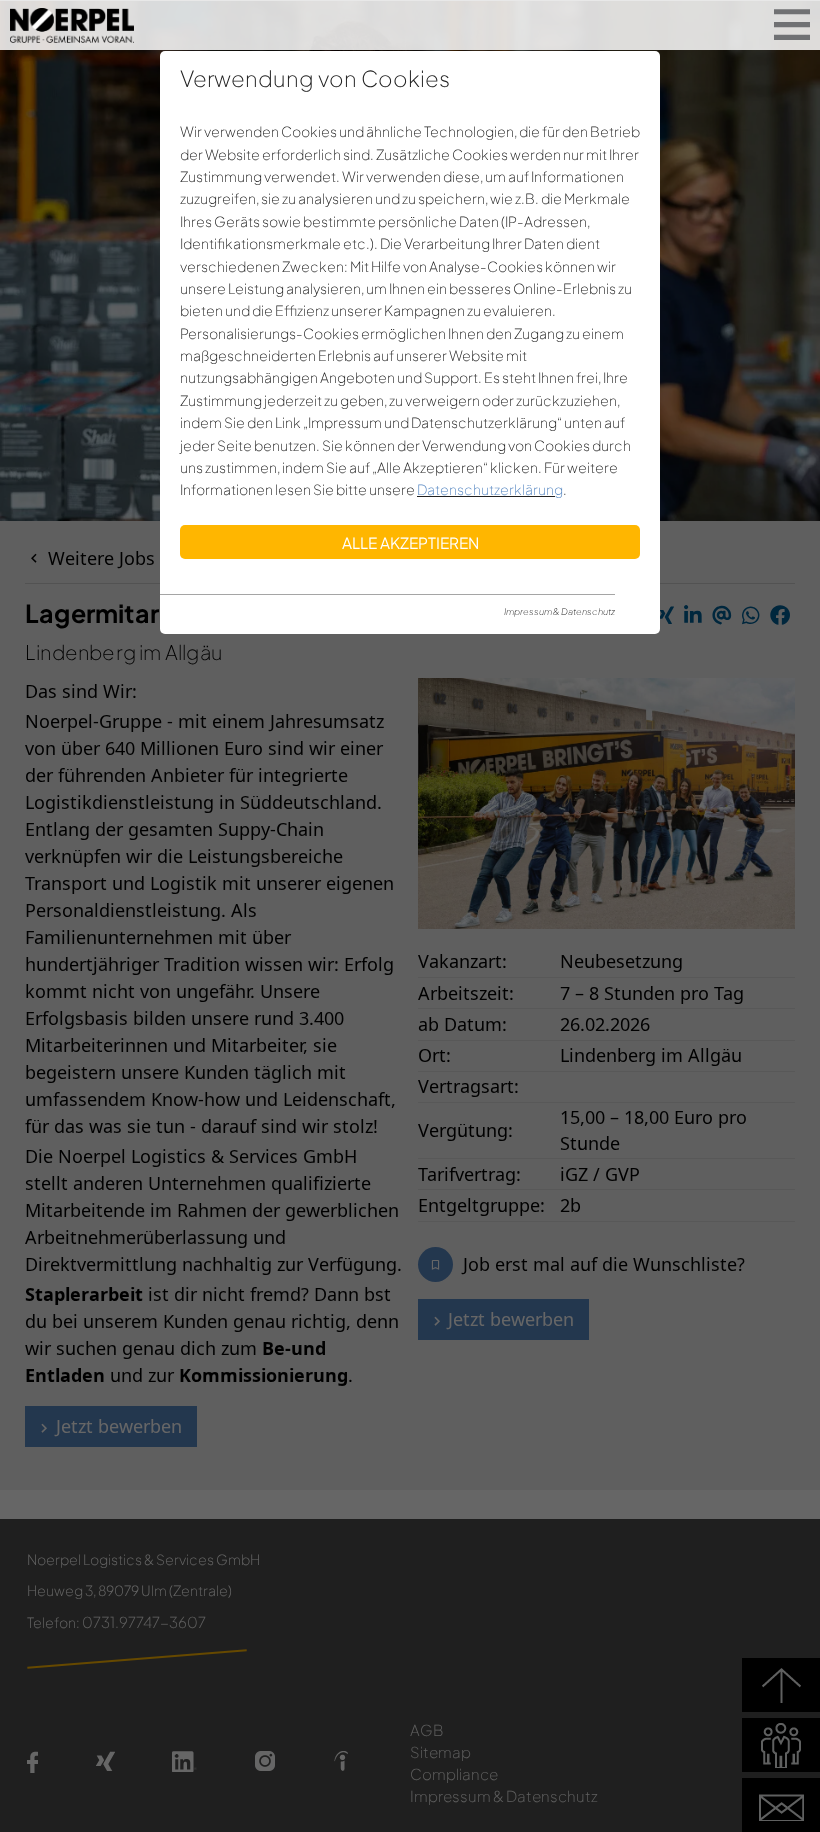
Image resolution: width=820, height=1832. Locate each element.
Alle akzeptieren (410, 542)
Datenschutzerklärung (490, 489)
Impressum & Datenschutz (559, 611)
